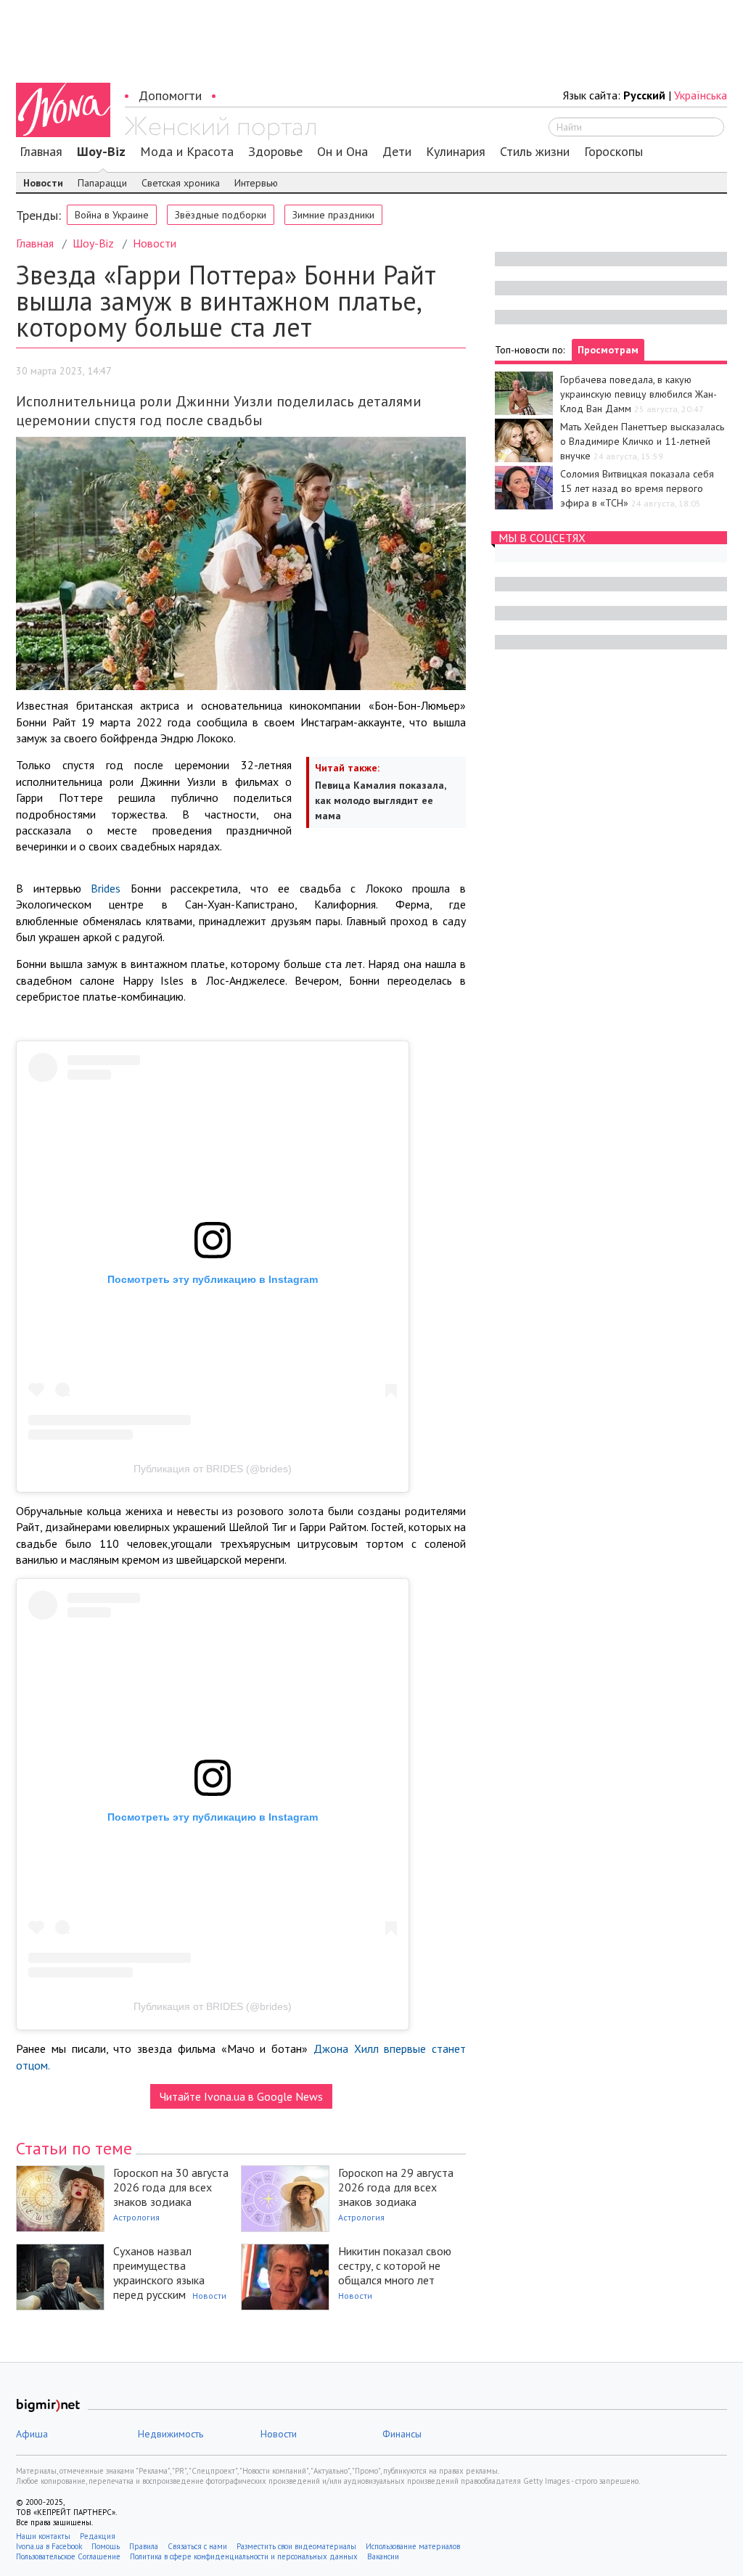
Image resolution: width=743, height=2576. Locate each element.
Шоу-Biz (101, 152)
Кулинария (456, 152)
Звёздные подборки (221, 215)
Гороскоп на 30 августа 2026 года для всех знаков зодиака (171, 2187)
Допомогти (170, 95)
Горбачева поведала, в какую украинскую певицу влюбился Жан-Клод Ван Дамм (639, 394)
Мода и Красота (187, 152)
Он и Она (342, 152)
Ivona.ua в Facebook (49, 2546)
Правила (144, 2546)
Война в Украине (112, 215)
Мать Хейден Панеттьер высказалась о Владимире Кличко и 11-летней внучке (642, 441)
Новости (43, 183)
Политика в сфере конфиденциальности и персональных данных (244, 2556)
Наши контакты (43, 2536)
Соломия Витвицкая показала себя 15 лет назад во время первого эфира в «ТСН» (637, 488)
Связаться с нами (197, 2546)
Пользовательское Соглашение (68, 2556)
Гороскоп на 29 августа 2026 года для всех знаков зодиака (396, 2187)
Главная (41, 152)
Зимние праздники (333, 215)
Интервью (256, 183)
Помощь (106, 2546)
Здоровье (275, 152)
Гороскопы (613, 152)
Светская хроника (181, 183)
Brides (106, 888)
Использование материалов (413, 2546)
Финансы (402, 2434)
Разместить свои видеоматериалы (296, 2546)
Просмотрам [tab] (608, 350)
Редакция (98, 2536)
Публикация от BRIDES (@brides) (213, 1469)
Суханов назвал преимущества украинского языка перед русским (159, 2273)
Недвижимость (171, 2434)
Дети (397, 152)
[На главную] (220, 128)
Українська (701, 95)
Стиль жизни (535, 152)
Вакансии (383, 2556)
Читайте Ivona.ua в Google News (241, 2096)
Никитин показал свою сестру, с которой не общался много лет (395, 2265)
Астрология (136, 2217)
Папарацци (102, 183)
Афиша (32, 2434)
